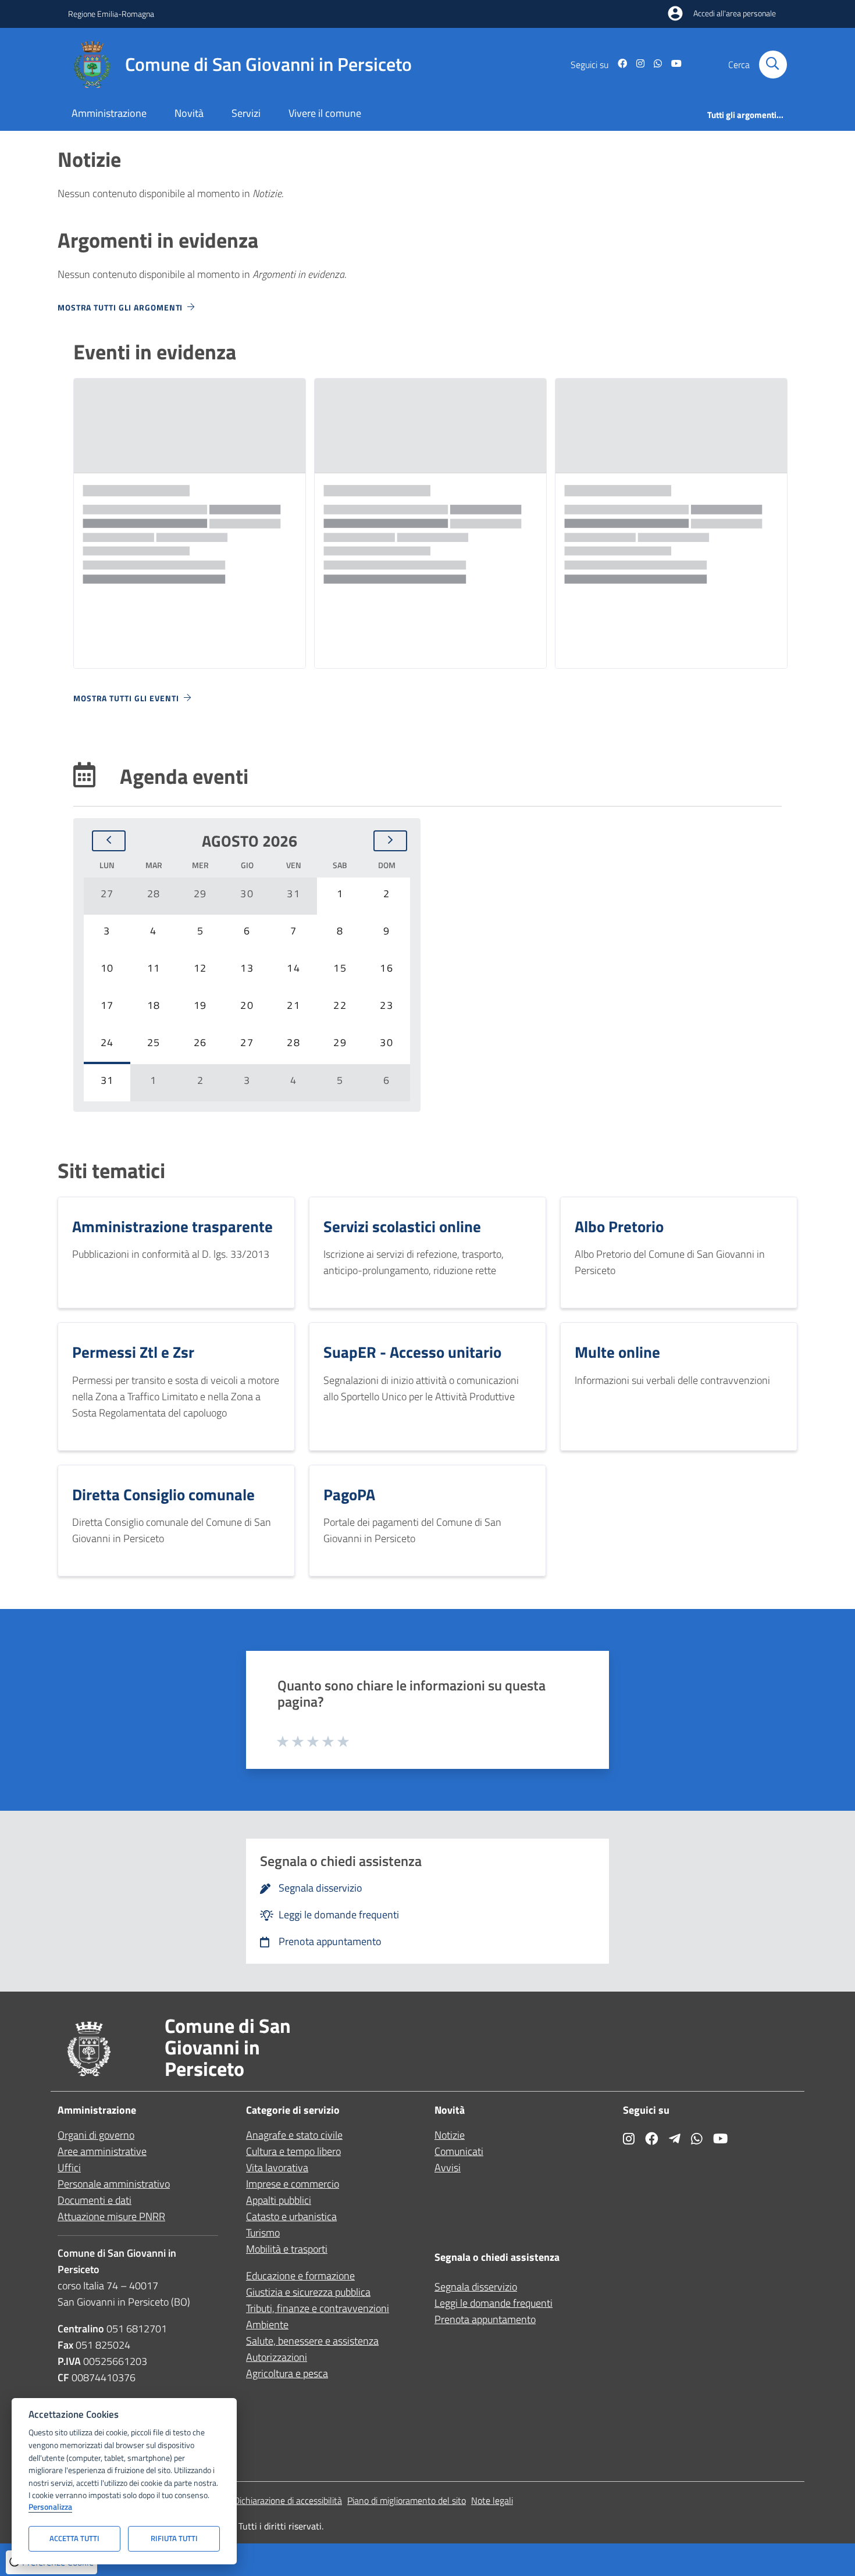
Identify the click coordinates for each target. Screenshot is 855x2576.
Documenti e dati (95, 2200)
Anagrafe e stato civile (294, 2135)
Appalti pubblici (279, 2200)
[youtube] (672, 65)
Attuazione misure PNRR (111, 2216)
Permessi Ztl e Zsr (133, 1352)
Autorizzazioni (277, 2357)
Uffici (69, 2168)
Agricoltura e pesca (287, 2373)
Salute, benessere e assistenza (312, 2341)
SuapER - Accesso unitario (412, 1352)
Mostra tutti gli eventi (126, 698)
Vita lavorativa (277, 2168)
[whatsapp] (653, 65)
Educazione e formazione (300, 2276)
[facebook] (618, 65)
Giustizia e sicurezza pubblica (308, 2292)
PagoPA (349, 1494)
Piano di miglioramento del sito (407, 2500)
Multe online (617, 1352)
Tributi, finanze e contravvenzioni (318, 2308)
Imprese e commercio (293, 2184)
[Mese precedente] (109, 841)
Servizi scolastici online (402, 1226)
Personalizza (50, 2507)
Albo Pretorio (619, 1226)
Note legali (492, 2500)
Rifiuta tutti (174, 2538)
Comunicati (459, 2151)
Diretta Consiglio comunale (163, 1494)
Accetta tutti (74, 2538)
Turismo (263, 2233)
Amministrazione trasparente (172, 1226)
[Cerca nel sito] (773, 65)
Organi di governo (96, 2135)
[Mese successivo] (390, 841)
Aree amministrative (102, 2151)
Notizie (450, 2135)
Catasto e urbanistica (291, 2216)
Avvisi (448, 2168)
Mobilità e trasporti (287, 2249)
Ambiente (267, 2325)
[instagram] (636, 65)
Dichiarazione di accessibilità (288, 2500)
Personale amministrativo (114, 2184)
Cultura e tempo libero (293, 2151)
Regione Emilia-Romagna (111, 14)
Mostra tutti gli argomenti (120, 307)
